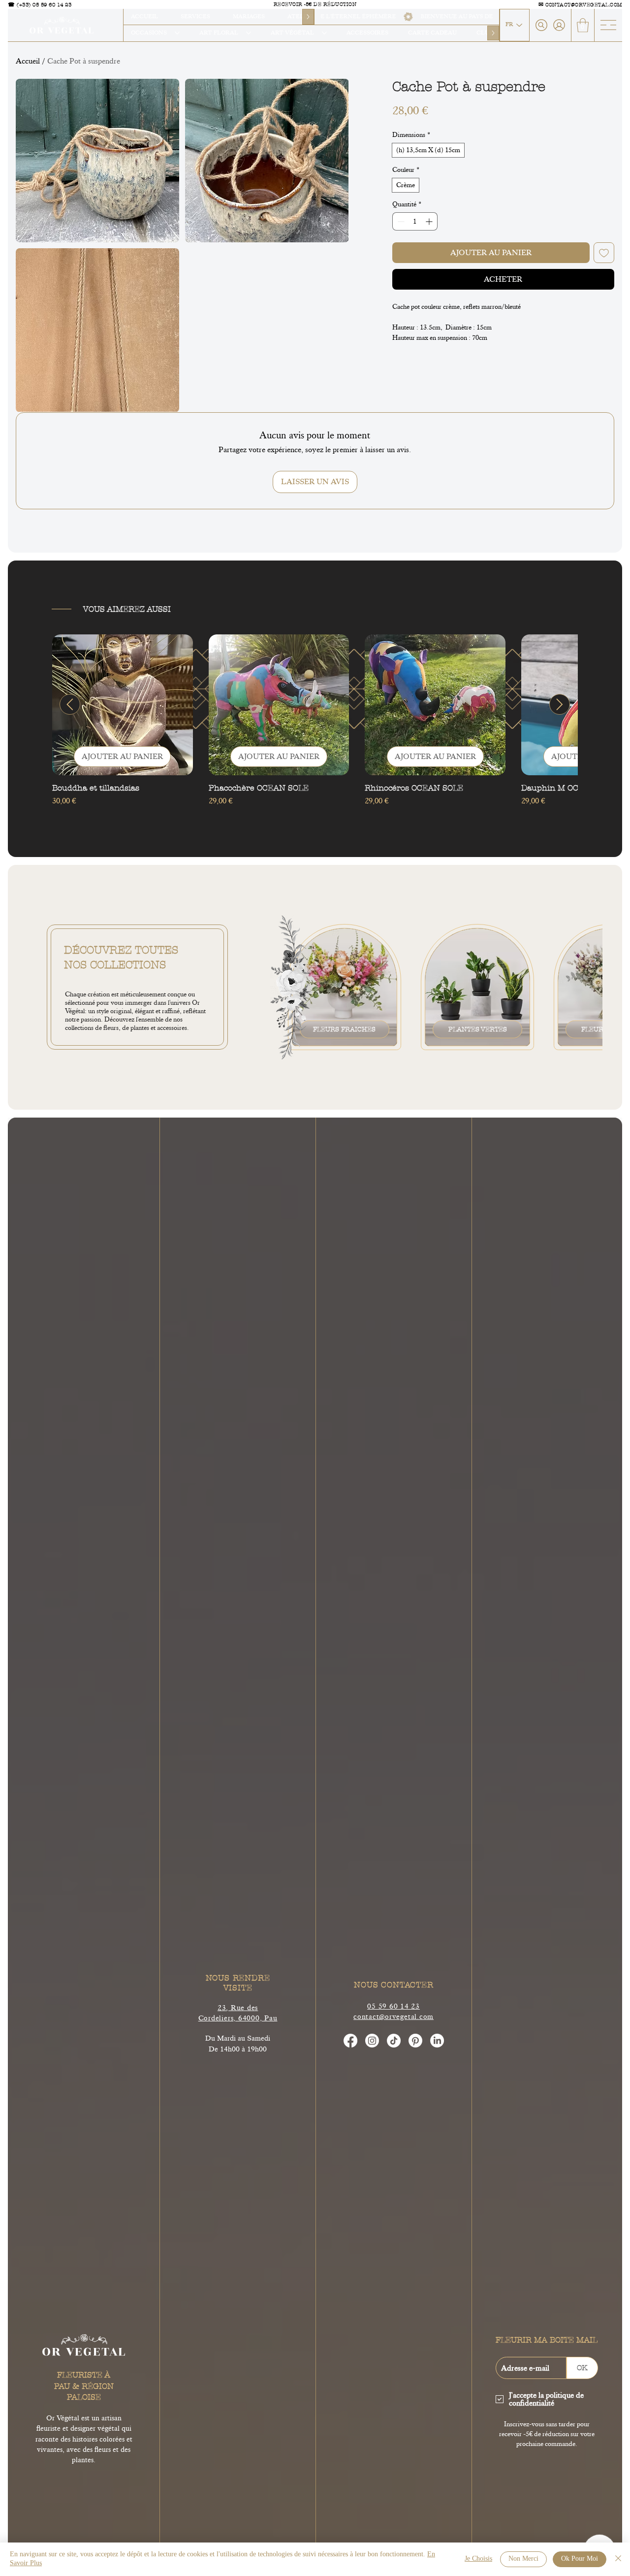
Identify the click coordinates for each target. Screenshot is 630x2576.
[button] (583, 25)
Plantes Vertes (478, 1029)
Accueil (28, 61)
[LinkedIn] (437, 2041)
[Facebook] (350, 2041)
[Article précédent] (70, 704)
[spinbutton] (415, 221)
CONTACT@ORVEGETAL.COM (584, 5)
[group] (315, 726)
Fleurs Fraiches (344, 1029)
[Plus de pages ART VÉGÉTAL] (324, 33)
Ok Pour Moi (580, 2559)
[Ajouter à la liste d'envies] (604, 253)
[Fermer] (618, 2559)
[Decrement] (400, 221)
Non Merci (523, 2559)
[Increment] (430, 221)
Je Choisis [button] (478, 2559)
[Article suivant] (560, 704)
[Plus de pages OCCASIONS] (177, 33)
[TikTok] (394, 2041)
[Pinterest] (415, 2041)
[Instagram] (372, 2041)
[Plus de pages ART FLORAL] (249, 33)
